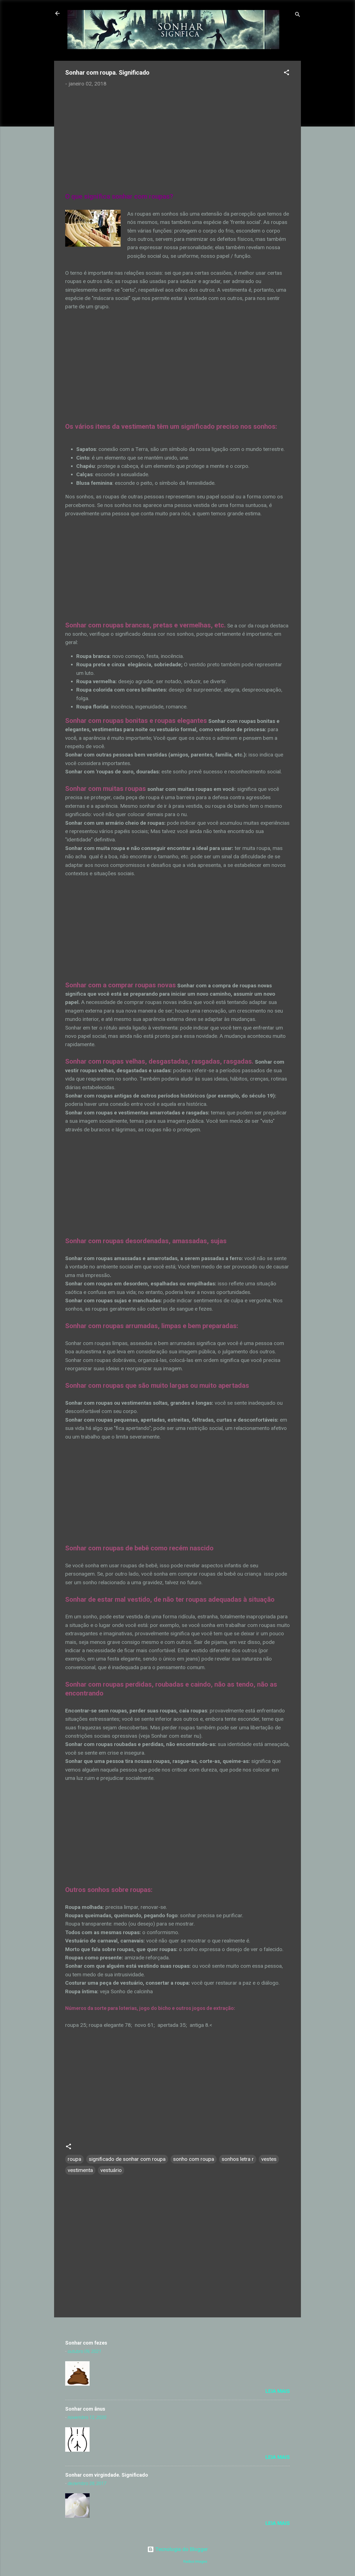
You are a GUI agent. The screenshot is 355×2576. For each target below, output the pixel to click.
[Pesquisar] (298, 15)
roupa (74, 2159)
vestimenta (80, 2170)
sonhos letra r (238, 2159)
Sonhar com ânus (85, 2409)
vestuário (111, 2170)
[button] (286, 73)
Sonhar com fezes (86, 2343)
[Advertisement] (177, 134)
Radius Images (195, 2561)
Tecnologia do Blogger (181, 2549)
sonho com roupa (194, 2159)
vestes (269, 2159)
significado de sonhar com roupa (127, 2159)
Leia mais (278, 2391)
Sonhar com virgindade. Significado (107, 2475)
